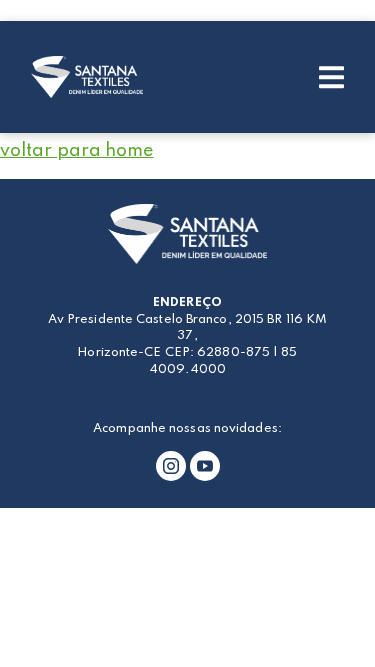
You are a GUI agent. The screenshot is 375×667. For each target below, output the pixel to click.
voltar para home (77, 151)
